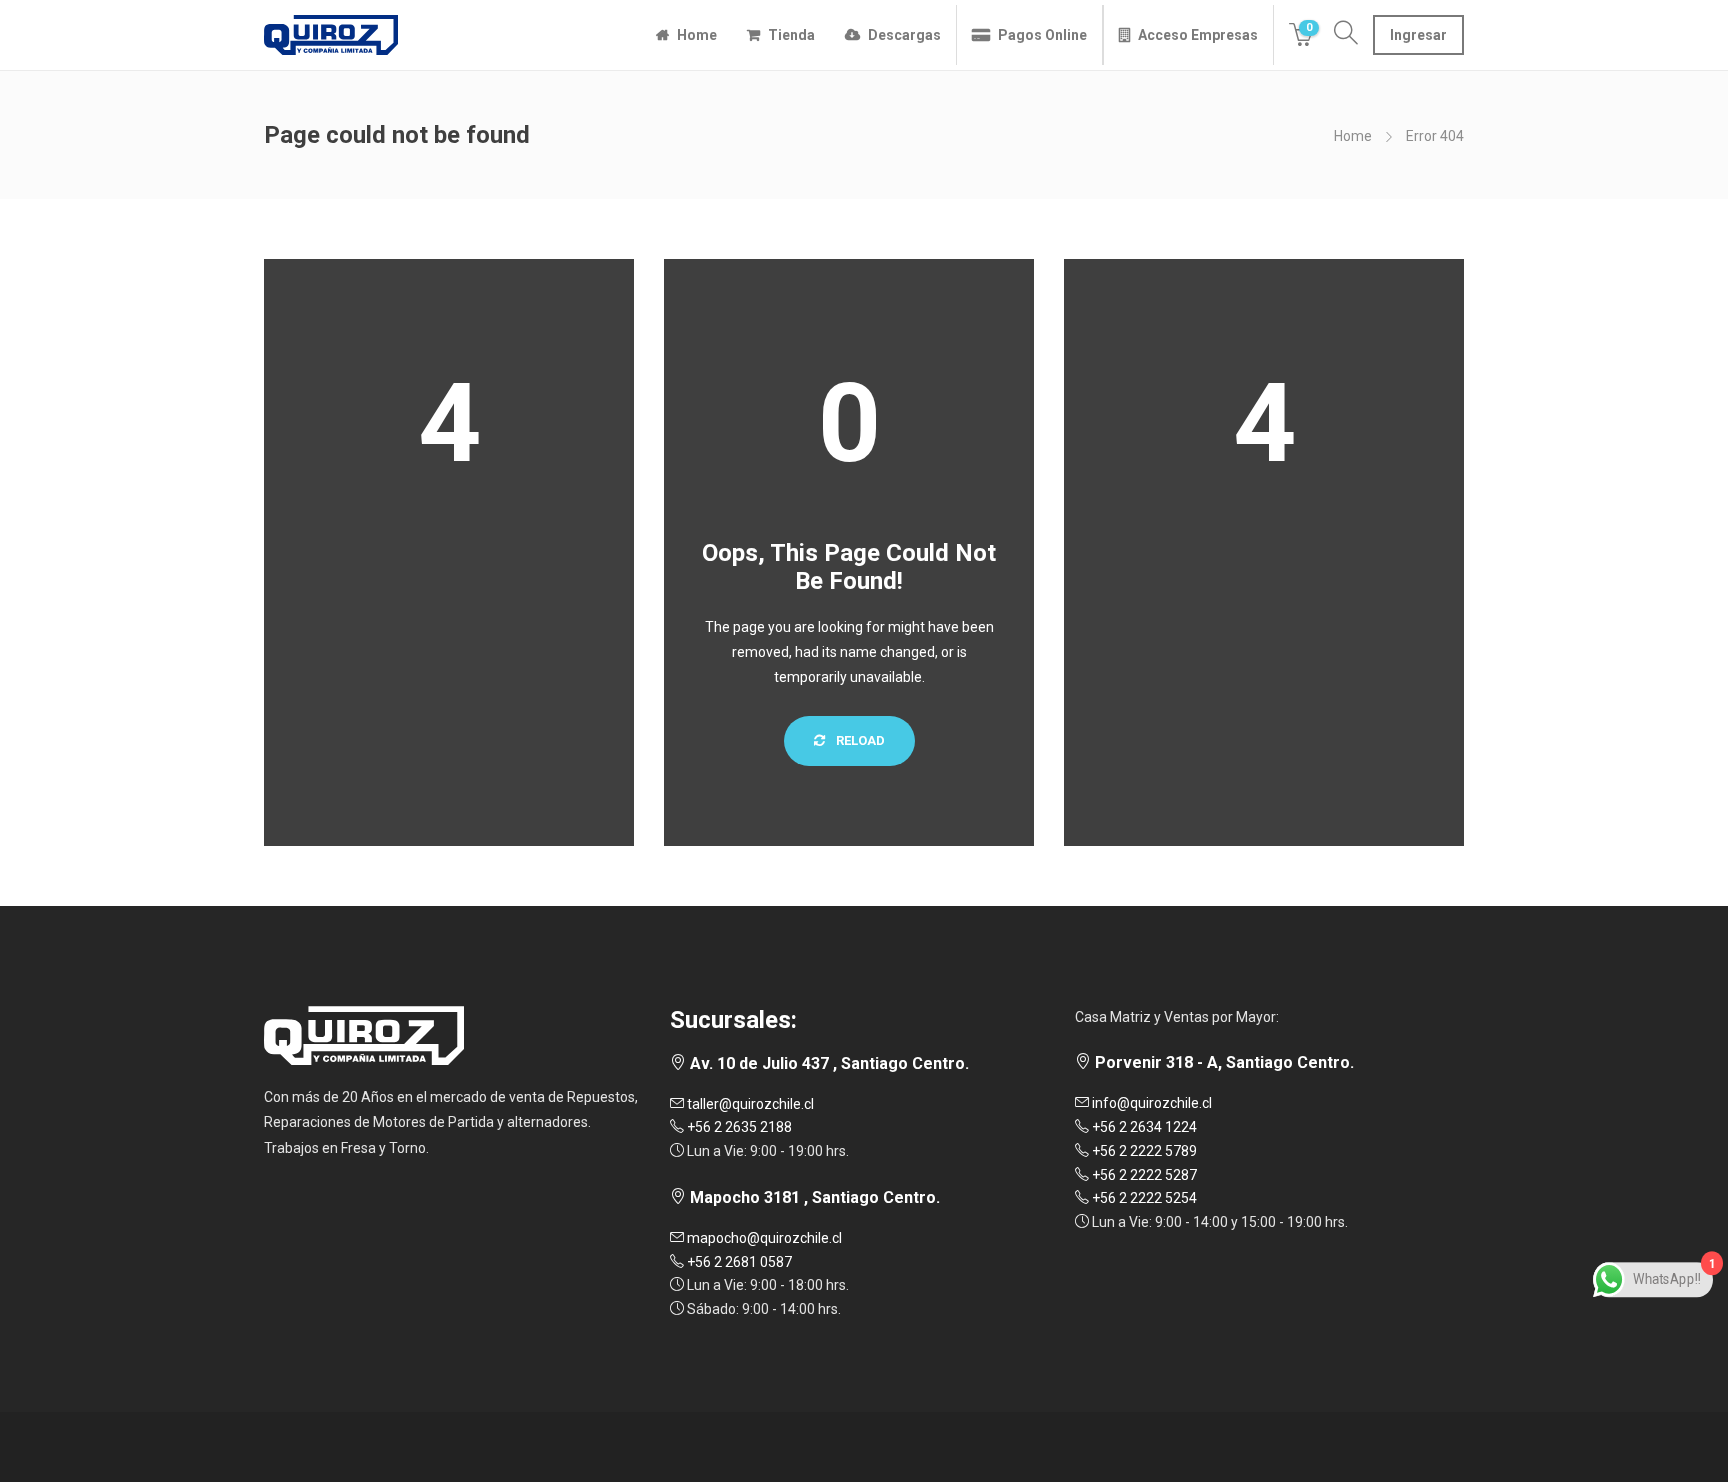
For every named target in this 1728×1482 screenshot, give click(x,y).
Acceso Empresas (1198, 35)
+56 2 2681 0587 (738, 1262)
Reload (859, 740)
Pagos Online (1042, 35)
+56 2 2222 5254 (1143, 1198)
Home (697, 35)
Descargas (904, 35)
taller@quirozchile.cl (749, 1104)
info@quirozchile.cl (1150, 1103)
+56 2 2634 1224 (1143, 1127)
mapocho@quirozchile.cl (763, 1238)
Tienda (791, 35)
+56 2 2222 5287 (1143, 1175)
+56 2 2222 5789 (1143, 1151)
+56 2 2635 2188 (738, 1127)
